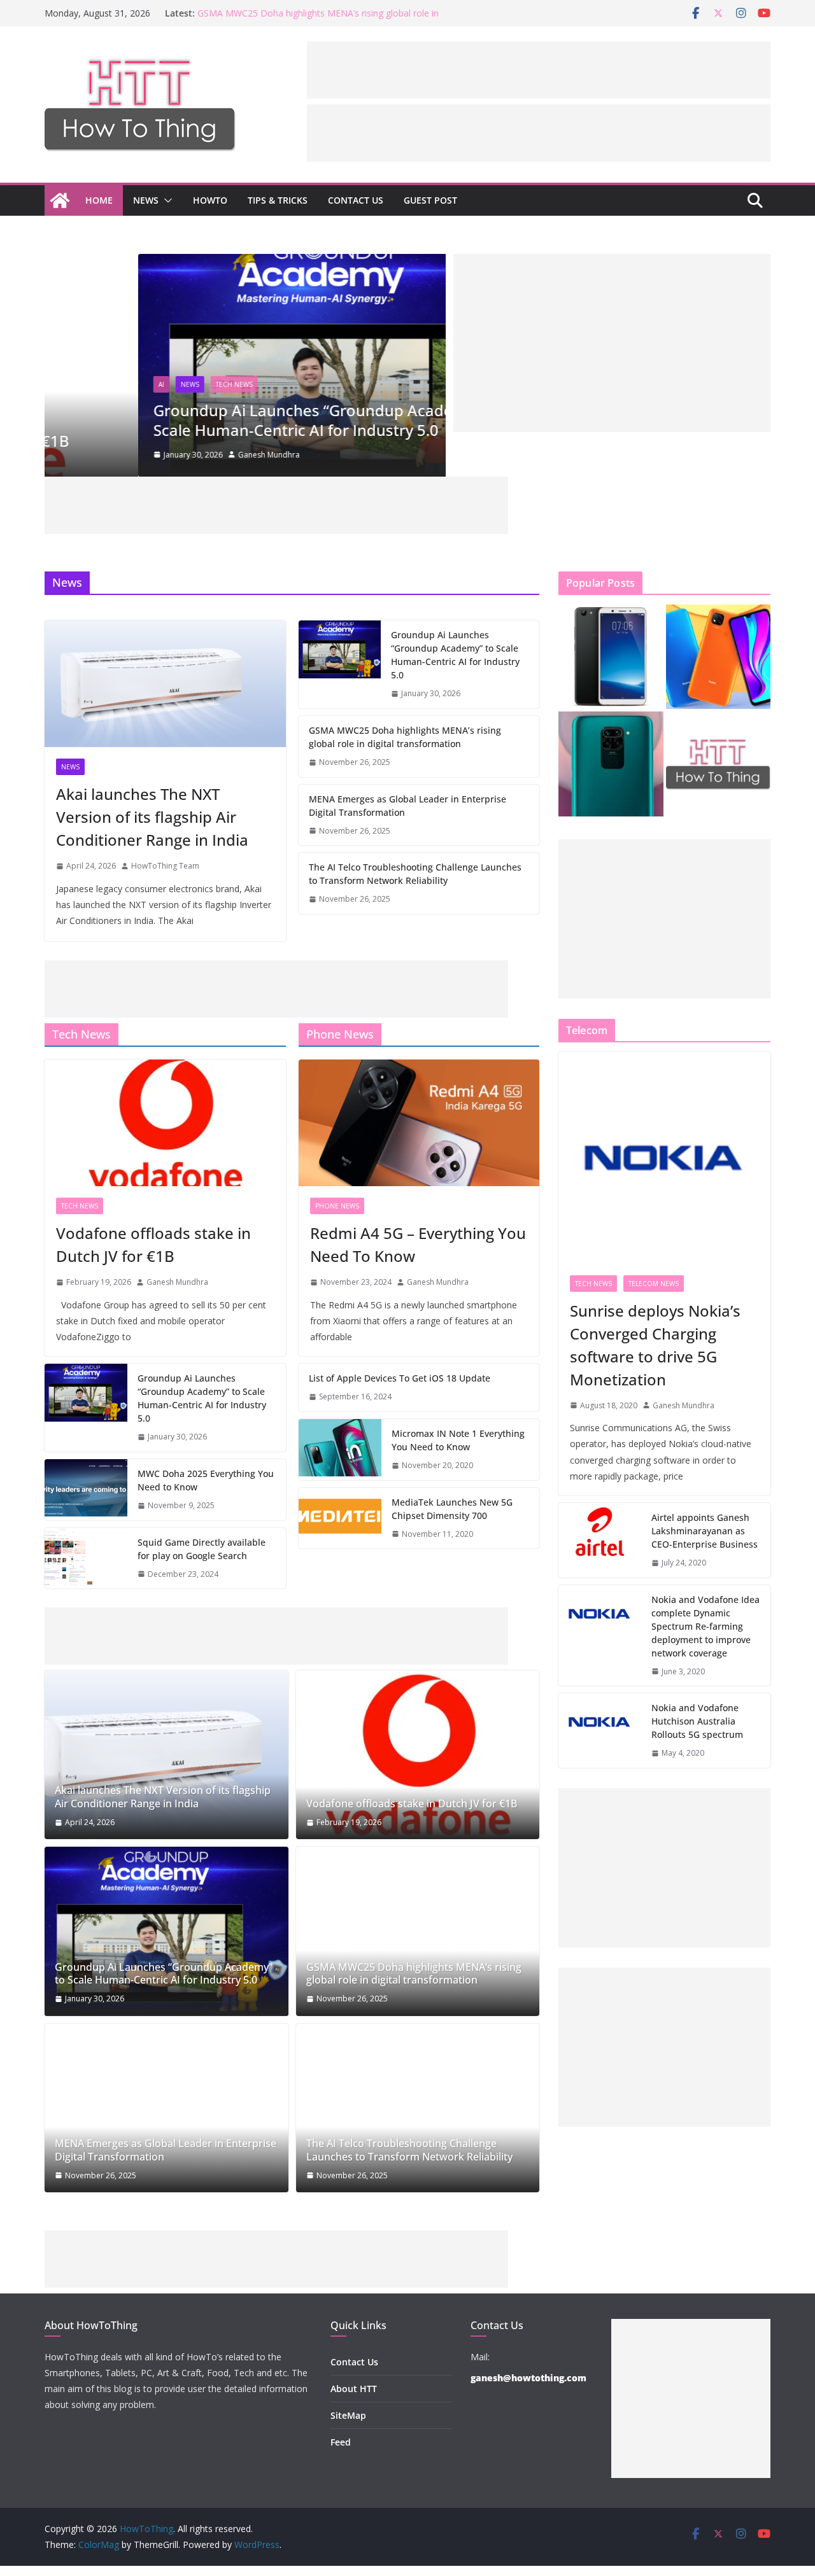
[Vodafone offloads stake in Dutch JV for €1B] (165, 1123)
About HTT (354, 2389)
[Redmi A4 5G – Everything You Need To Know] (419, 1123)
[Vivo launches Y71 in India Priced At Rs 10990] (611, 657)
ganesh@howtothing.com (528, 2378)
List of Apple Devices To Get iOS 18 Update (400, 1378)
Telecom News (654, 1284)
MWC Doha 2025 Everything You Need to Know (206, 1480)
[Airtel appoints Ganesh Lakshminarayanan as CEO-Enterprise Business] (600, 1540)
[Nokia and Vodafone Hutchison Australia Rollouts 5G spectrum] (600, 1731)
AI (68, 384)
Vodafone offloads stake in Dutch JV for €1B (153, 1244)
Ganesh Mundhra (175, 455)
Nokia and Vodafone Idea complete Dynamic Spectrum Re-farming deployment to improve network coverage (705, 1626)
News (146, 200)
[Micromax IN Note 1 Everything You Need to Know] (340, 1450)
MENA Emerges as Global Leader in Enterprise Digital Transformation (407, 806)
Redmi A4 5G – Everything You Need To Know (418, 1244)
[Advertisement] (539, 70)
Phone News (337, 1206)
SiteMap (348, 2415)
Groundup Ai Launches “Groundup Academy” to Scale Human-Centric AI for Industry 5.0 (233, 420)
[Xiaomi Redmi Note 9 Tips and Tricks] (611, 764)
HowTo (210, 200)
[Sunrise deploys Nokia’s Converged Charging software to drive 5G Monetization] (664, 1158)
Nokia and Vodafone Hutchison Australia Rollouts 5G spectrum (697, 1721)
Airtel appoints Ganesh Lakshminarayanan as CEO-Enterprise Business (705, 1531)
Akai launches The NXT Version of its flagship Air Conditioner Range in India (152, 817)
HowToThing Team (165, 866)
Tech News (141, 384)
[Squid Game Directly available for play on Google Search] (86, 1558)
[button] (166, 200)
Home (99, 200)
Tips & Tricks (278, 200)
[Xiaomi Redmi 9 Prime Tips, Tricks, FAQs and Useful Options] (719, 657)
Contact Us (356, 200)
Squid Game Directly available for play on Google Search (202, 1549)
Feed (341, 2442)
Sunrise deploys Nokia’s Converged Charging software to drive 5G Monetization (655, 1345)
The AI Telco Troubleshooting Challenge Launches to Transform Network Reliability (415, 874)
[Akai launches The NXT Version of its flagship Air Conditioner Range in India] (165, 684)
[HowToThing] (60, 200)
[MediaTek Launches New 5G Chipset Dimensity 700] (340, 1518)
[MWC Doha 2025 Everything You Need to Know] (86, 1490)
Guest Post (430, 200)
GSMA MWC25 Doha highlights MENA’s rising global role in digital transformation (405, 737)
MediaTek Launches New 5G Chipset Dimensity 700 (452, 1509)
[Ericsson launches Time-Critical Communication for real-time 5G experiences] (719, 764)
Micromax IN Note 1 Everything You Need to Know (458, 1440)
